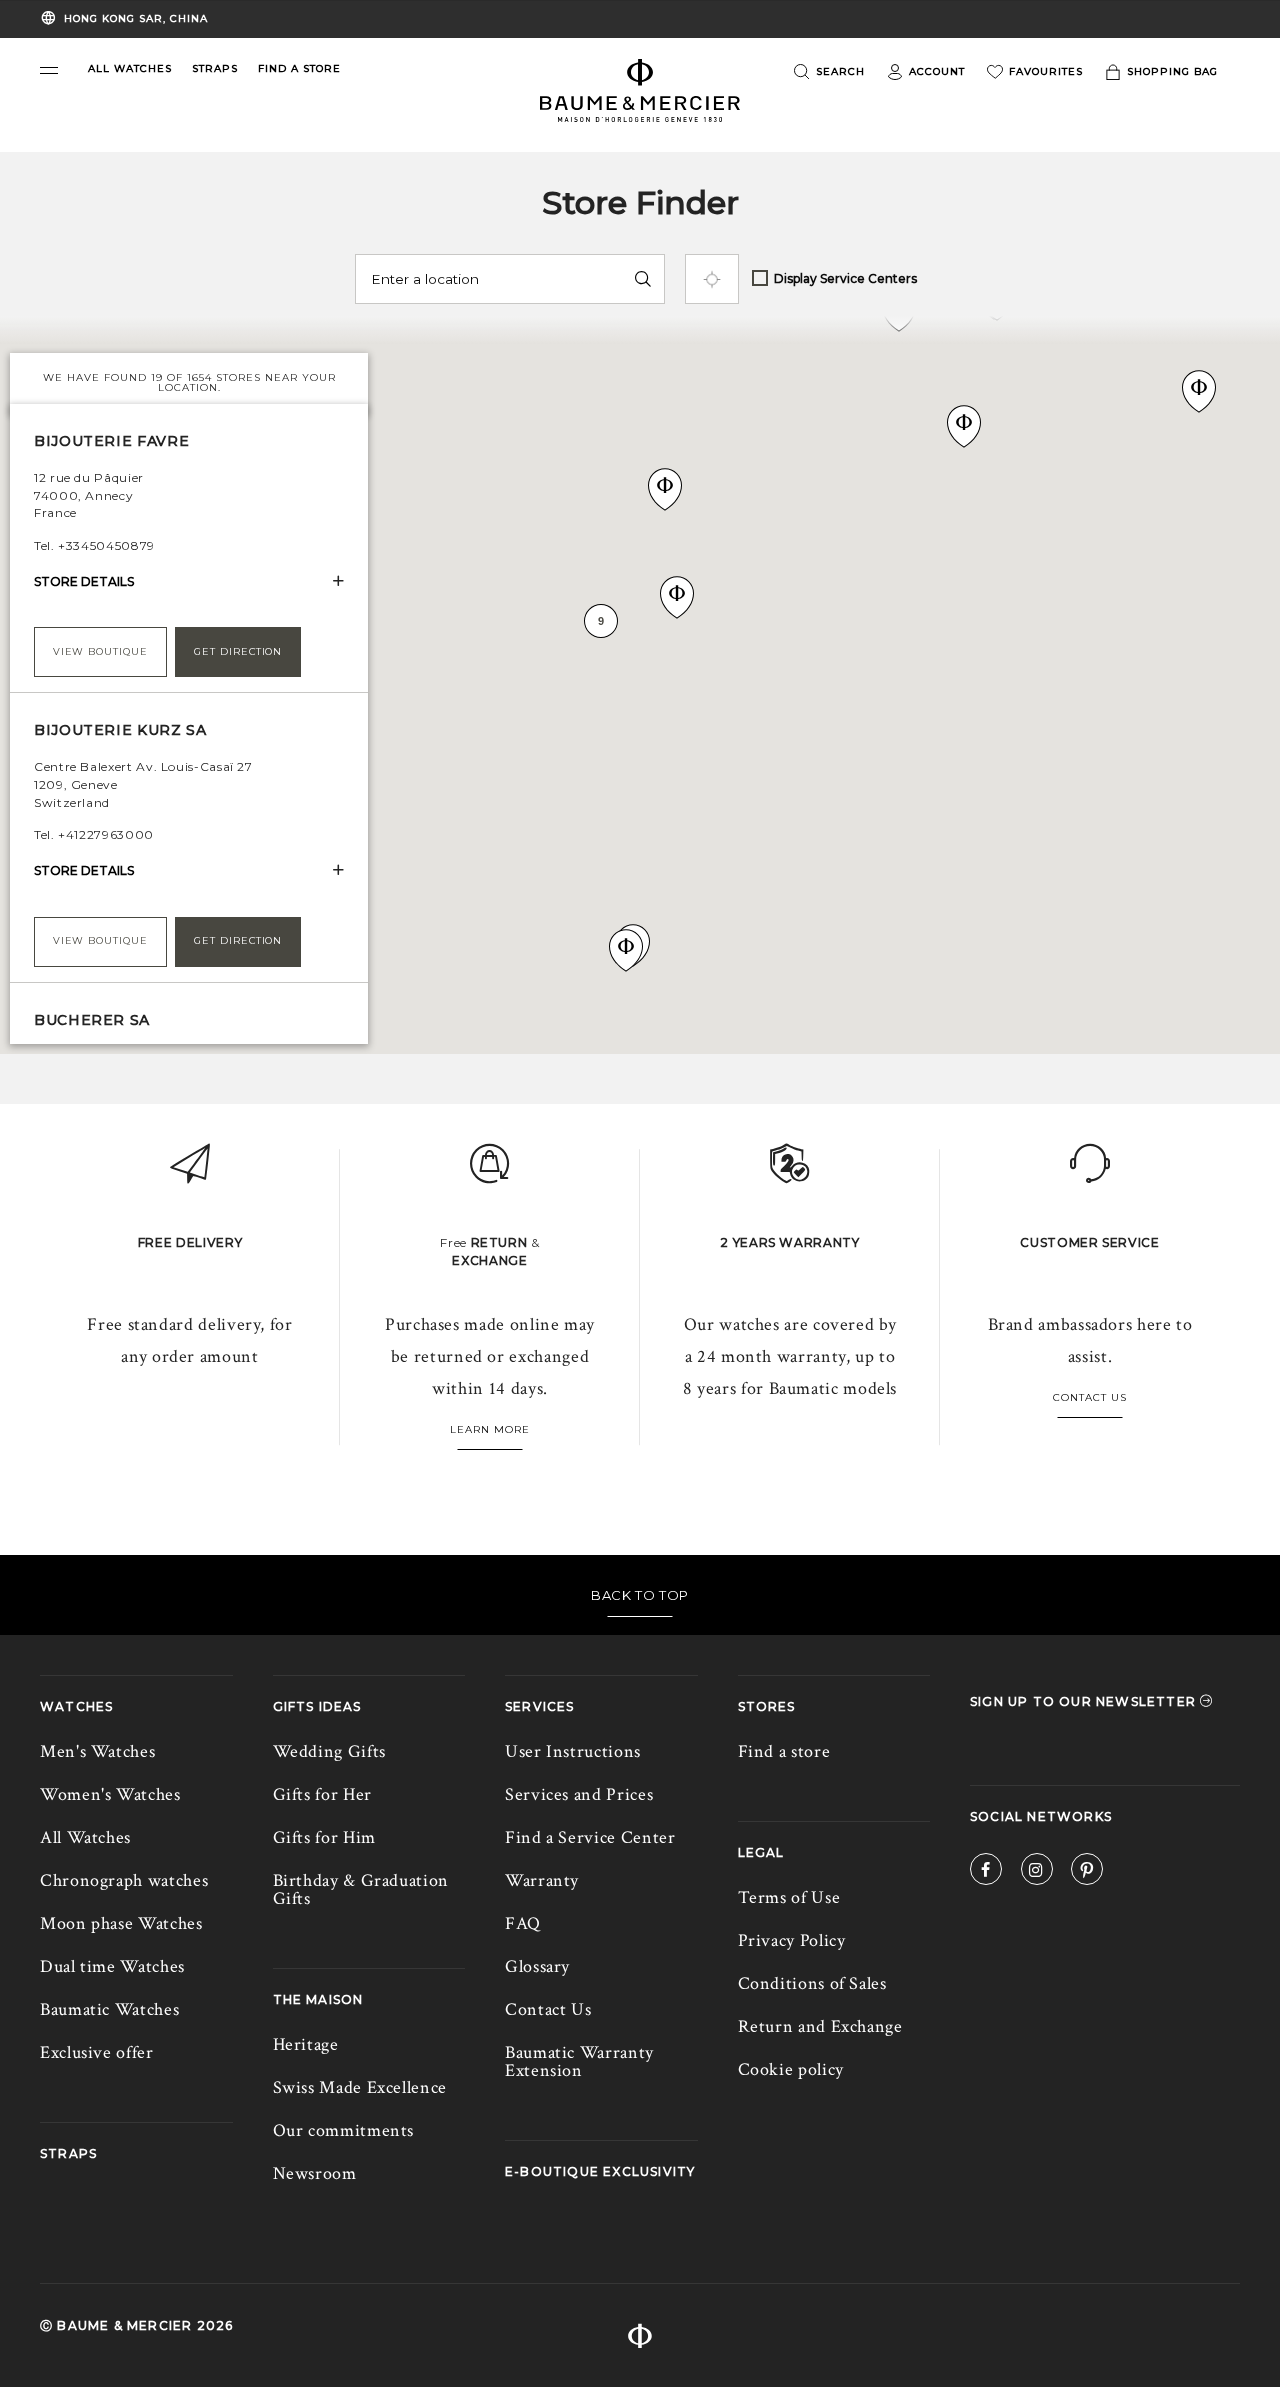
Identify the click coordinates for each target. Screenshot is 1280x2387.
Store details (84, 581)
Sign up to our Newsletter (1085, 1701)
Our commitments (344, 2130)
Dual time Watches (112, 1966)
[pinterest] (1087, 1872)
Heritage (306, 2044)
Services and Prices (579, 1794)
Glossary (537, 1966)
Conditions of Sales (812, 1983)
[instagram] (1037, 1872)
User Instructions (573, 1751)
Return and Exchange (820, 2026)
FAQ (523, 1923)
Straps (68, 2153)
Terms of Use (789, 1897)
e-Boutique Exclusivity (600, 2171)
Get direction (238, 651)
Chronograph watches (124, 1880)
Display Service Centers (845, 278)
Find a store (784, 1751)
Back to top (640, 1595)
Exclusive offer (97, 2052)
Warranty (542, 1880)
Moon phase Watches (121, 1923)
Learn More (490, 1429)
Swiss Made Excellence (360, 2087)
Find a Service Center (590, 1837)
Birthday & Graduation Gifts (361, 1889)
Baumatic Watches (109, 2009)
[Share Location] (712, 279)
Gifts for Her (322, 1794)
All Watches (85, 1837)
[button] (49, 70)
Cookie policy (791, 2069)
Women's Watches (110, 1794)
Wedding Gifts (329, 1751)
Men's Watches (97, 1751)
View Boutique (100, 651)
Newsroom (315, 2173)
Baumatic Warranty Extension (579, 2061)
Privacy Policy (792, 1940)
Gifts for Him (324, 1837)
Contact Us (1090, 1397)
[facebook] (986, 1872)
